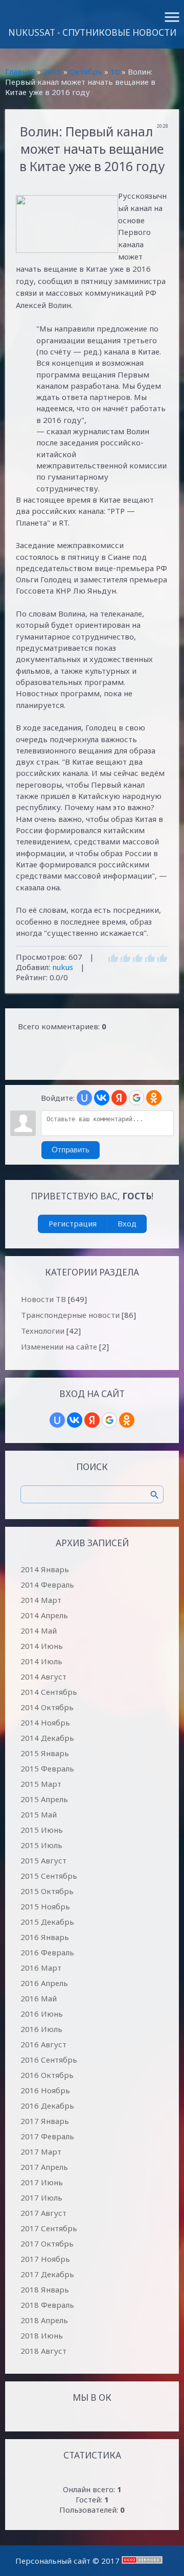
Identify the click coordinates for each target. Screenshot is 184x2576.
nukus (63, 967)
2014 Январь (45, 1569)
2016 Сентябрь (49, 2060)
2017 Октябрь (47, 2243)
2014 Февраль (47, 1585)
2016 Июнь (42, 2014)
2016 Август (43, 2044)
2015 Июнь (42, 1830)
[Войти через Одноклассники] (154, 1098)
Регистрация (73, 1223)
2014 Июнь (42, 1646)
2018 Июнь (42, 2335)
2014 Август (43, 1676)
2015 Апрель (44, 1799)
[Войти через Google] (136, 1098)
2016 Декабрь (47, 2106)
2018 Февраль (47, 2305)
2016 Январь (45, 1937)
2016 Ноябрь (45, 2090)
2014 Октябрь (47, 1707)
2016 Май (39, 1998)
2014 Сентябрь (49, 1692)
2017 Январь (45, 2121)
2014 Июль (41, 1661)
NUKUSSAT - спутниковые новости (92, 32)
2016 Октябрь (47, 2075)
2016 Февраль (47, 1952)
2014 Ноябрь (45, 1722)
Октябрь (86, 72)
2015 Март (41, 1784)
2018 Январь (45, 2289)
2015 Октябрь (47, 1891)
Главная (20, 72)
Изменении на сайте (59, 1346)
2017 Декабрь (47, 2274)
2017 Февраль (47, 2136)
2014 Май (39, 1630)
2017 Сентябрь (49, 2228)
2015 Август (43, 1860)
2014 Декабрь (47, 1738)
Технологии (43, 1331)
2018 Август (43, 2351)
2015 (52, 72)
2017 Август (43, 2213)
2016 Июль (41, 2029)
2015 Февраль (47, 1768)
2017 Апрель (44, 2167)
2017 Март (41, 2152)
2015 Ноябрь (45, 1906)
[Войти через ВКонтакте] (102, 1098)
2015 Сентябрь (49, 1876)
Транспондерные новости (70, 1315)
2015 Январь (45, 1753)
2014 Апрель (44, 1615)
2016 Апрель (44, 1983)
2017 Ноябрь (45, 2259)
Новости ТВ (43, 1299)
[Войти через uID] (84, 1098)
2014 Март (41, 1600)
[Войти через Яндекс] (119, 1098)
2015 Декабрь (47, 1922)
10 (115, 72)
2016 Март (41, 1968)
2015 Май (39, 1814)
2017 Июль (41, 2197)
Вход (127, 1223)
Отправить (71, 1150)
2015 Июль (41, 1845)
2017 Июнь (42, 2182)
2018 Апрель (44, 2320)
